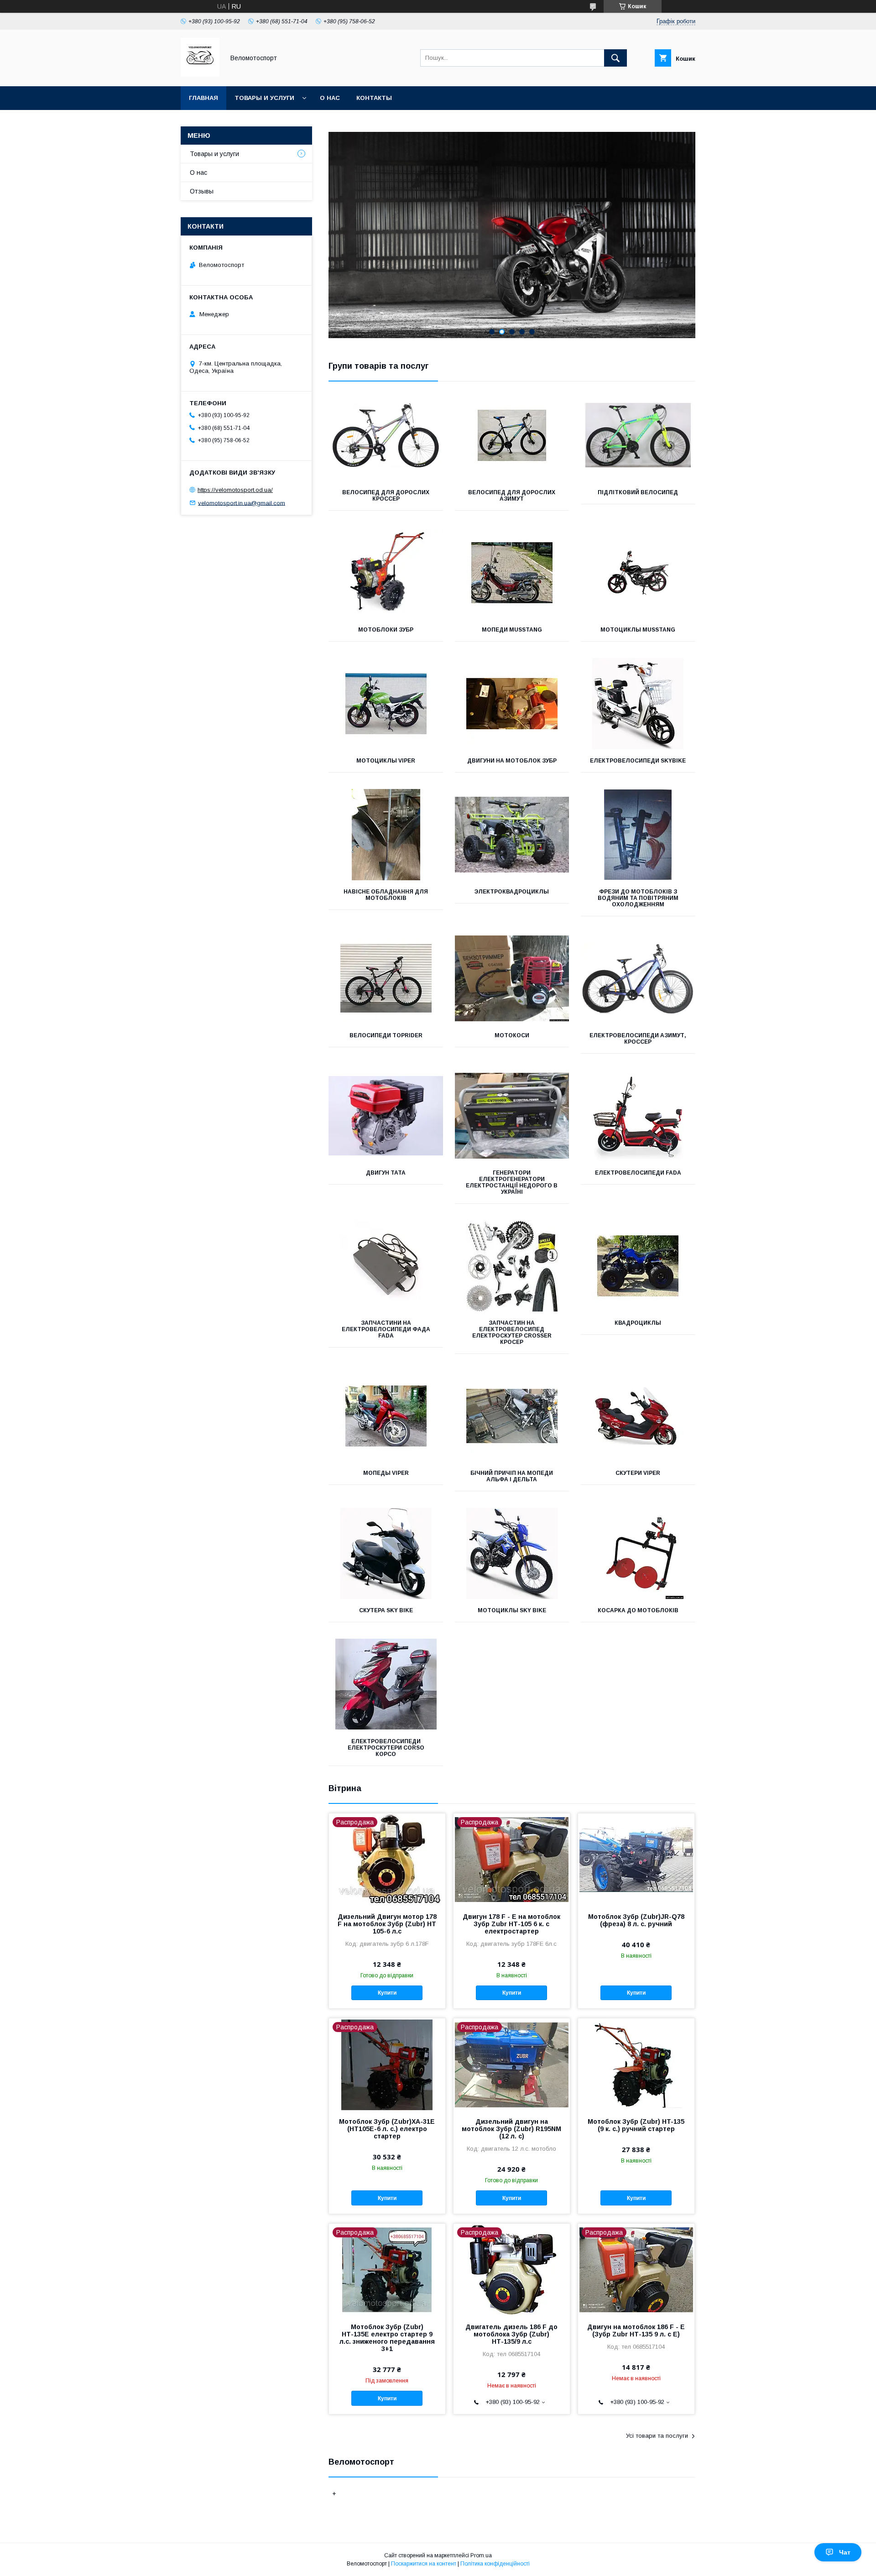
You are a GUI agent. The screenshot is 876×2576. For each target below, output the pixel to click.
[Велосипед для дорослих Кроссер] (386, 435)
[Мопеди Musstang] (512, 573)
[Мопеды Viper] (386, 1416)
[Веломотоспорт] (200, 74)
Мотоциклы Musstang (638, 630)
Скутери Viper (638, 1473)
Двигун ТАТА (386, 1173)
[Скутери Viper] (638, 1416)
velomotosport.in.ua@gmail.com (242, 503)
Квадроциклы (638, 1323)
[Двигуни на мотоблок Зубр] (512, 704)
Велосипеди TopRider (386, 1035)
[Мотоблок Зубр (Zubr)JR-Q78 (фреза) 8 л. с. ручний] (636, 1859)
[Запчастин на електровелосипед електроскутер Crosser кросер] (512, 1266)
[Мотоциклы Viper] (386, 704)
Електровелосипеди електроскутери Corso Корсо (386, 1748)
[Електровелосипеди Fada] (638, 1116)
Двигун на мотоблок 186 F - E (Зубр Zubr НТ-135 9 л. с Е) (636, 2330)
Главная (203, 98)
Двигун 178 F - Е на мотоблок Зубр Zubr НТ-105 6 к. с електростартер (511, 1924)
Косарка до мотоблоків (638, 1610)
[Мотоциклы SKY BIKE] (512, 1553)
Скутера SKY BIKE (386, 1610)
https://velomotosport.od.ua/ (235, 490)
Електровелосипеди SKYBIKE (638, 761)
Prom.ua (481, 2555)
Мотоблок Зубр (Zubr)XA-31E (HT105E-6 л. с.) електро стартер (387, 2129)
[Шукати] (615, 58)
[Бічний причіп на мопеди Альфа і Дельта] (512, 1416)
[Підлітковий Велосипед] (638, 435)
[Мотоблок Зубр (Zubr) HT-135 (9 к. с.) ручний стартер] (636, 2064)
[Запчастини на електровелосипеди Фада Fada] (386, 1266)
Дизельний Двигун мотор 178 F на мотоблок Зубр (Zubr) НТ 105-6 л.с (387, 1924)
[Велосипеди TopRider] (386, 978)
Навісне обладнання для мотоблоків (386, 895)
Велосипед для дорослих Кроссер (386, 496)
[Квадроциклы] (638, 1266)
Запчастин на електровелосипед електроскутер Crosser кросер (512, 1332)
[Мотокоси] (512, 978)
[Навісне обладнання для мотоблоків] (386, 835)
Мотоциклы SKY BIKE (512, 1610)
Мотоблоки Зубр (386, 630)
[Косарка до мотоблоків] (638, 1553)
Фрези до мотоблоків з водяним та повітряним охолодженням (638, 898)
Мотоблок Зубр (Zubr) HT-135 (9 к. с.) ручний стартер (636, 2125)
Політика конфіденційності (495, 2564)
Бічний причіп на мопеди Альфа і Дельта (512, 1476)
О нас (330, 98)
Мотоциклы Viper (386, 761)
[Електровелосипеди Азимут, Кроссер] (638, 978)
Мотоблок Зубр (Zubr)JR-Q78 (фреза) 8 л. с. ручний (636, 1920)
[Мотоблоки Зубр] (386, 573)
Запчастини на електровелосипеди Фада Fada (386, 1329)
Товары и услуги (264, 98)
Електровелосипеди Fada (638, 1173)
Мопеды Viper (386, 1473)
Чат (845, 2552)
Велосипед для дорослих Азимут (512, 496)
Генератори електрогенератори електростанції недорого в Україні (512, 1182)
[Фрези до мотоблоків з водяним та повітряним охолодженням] (638, 835)
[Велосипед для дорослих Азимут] (512, 435)
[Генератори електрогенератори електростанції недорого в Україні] (512, 1116)
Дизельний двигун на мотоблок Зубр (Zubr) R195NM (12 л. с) (511, 2129)
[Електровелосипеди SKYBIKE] (638, 704)
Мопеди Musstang (512, 630)
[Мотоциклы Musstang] (638, 573)
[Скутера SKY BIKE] (386, 1553)
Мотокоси (512, 1035)
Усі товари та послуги (657, 2436)
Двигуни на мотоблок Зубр (512, 761)
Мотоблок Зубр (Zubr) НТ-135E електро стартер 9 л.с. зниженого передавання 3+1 (387, 2338)
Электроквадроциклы (512, 892)
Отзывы (202, 191)
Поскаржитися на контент (424, 2564)
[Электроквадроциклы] (512, 835)
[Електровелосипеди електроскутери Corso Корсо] (386, 1684)
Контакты (374, 98)
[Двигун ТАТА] (386, 1116)
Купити (387, 1993)
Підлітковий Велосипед (638, 492)
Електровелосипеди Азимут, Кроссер (638, 1039)
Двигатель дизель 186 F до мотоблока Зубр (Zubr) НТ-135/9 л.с (511, 2334)
